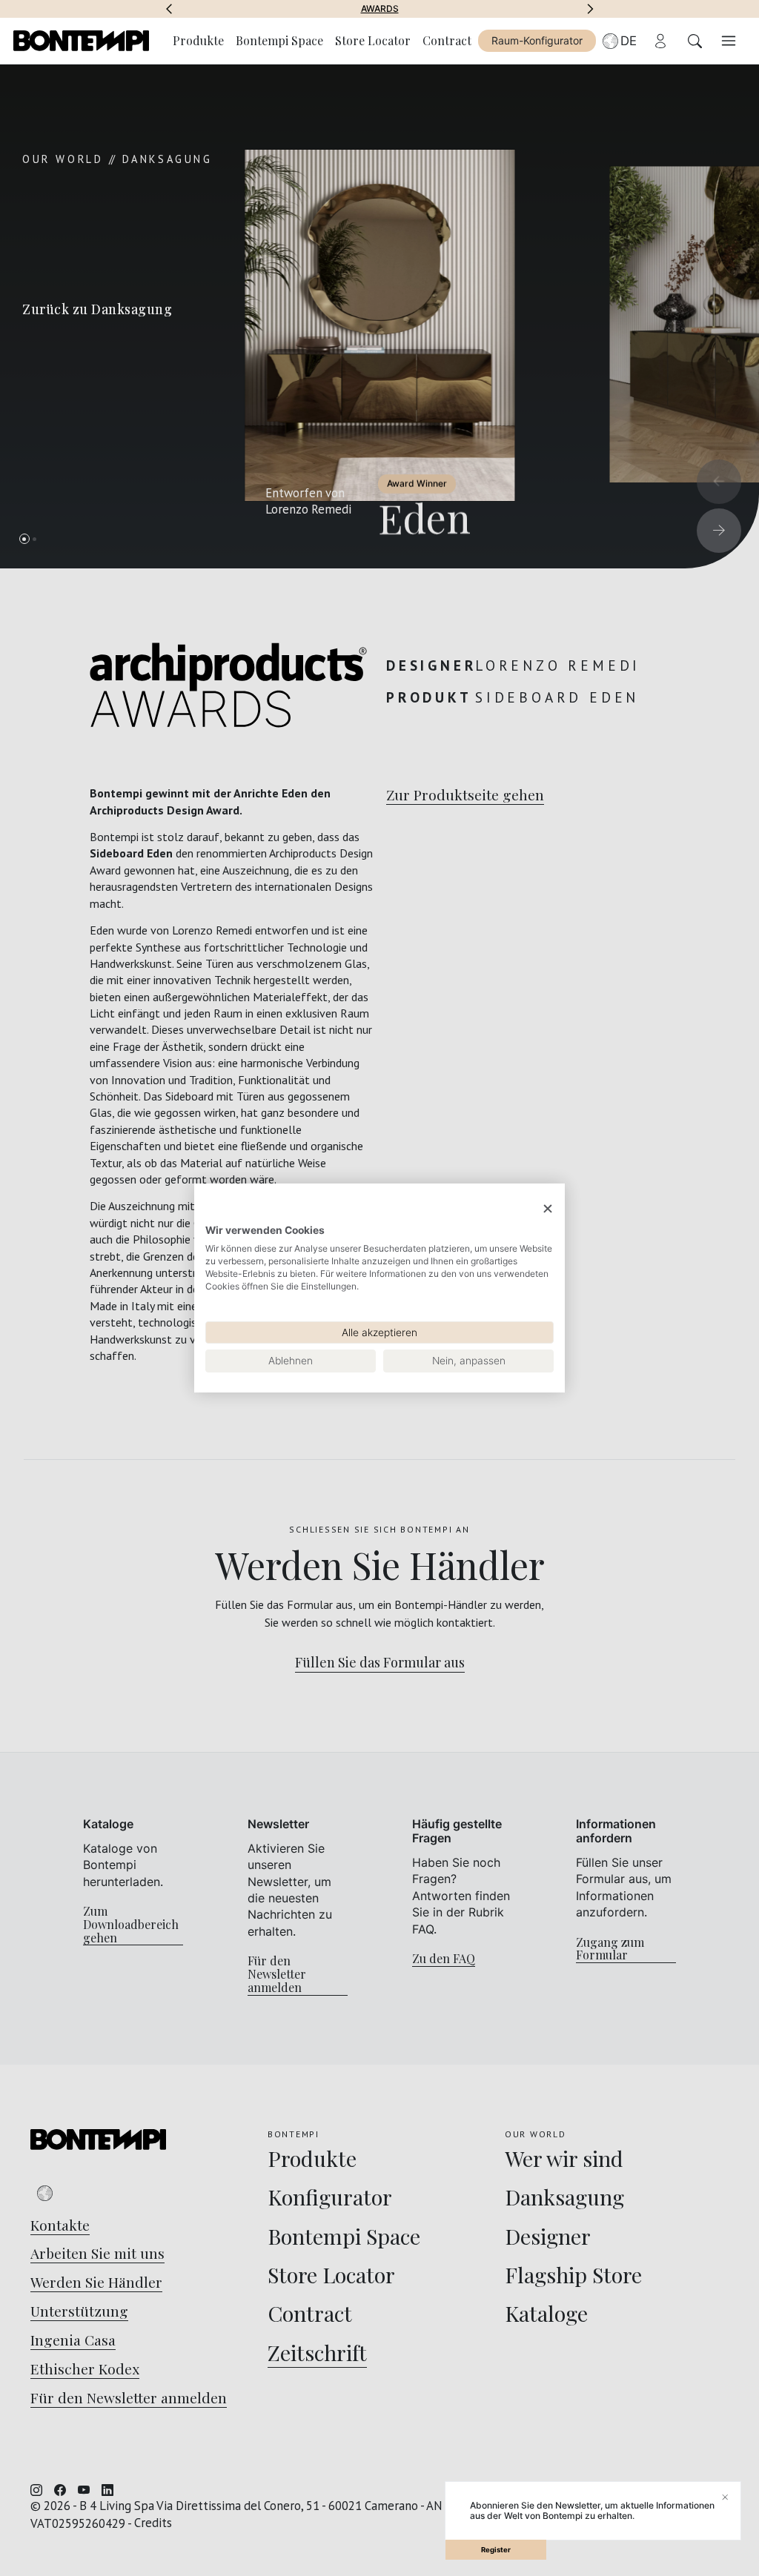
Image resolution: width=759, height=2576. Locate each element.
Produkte (198, 40)
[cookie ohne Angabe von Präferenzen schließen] (548, 1209)
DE (629, 41)
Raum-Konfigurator (537, 40)
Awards (380, 9)
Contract (447, 40)
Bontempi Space (279, 40)
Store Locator (373, 40)
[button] (169, 9)
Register (496, 2550)
